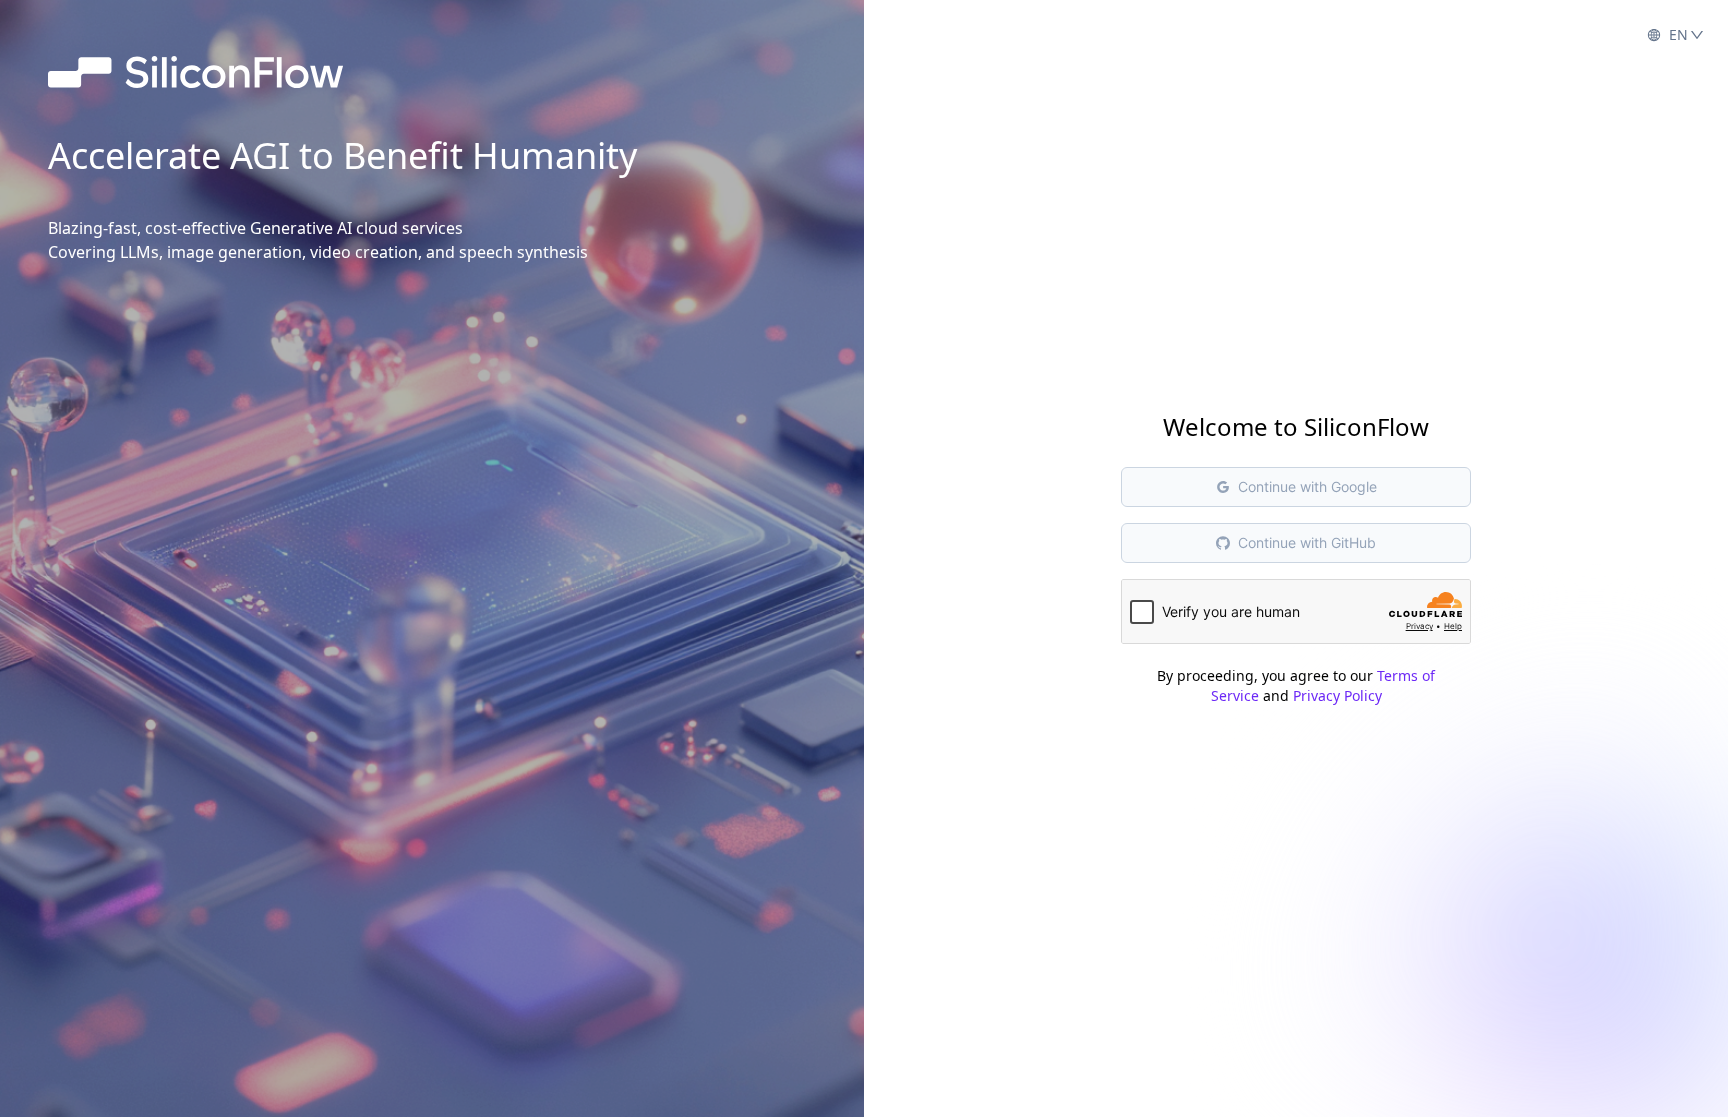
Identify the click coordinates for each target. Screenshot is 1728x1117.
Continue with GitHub (1307, 542)
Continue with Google (1307, 486)
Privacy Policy (1337, 695)
